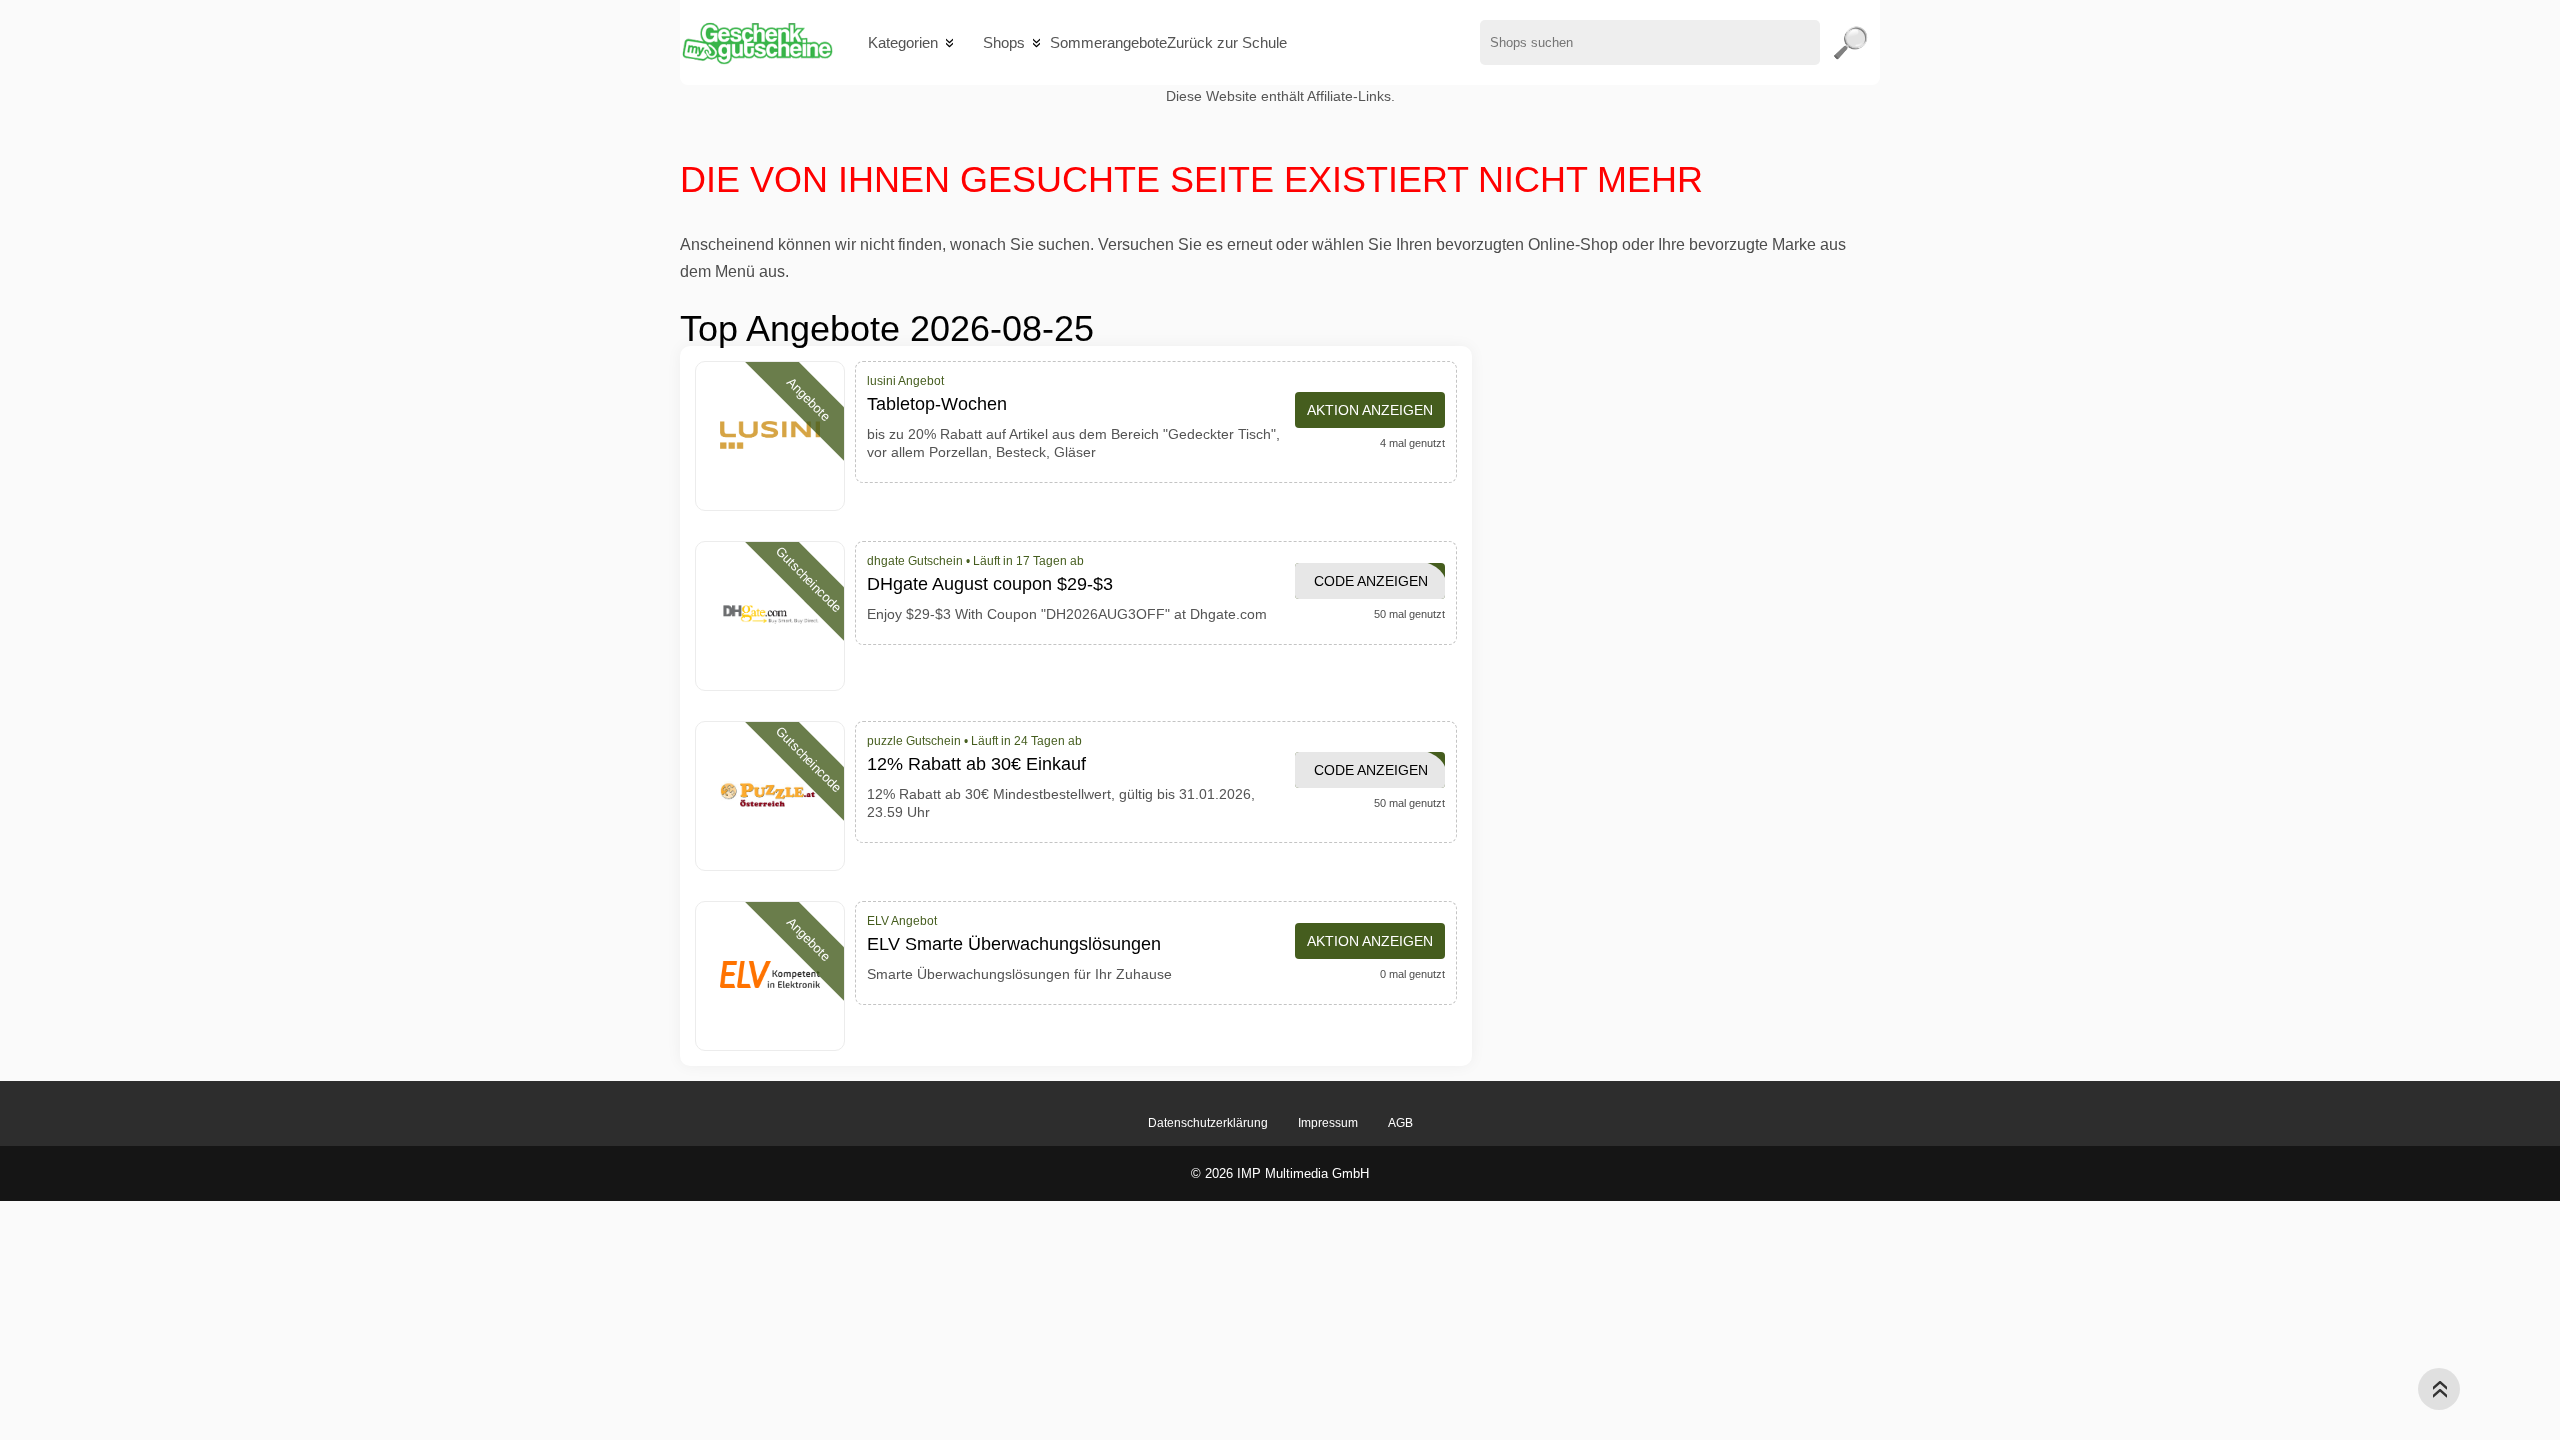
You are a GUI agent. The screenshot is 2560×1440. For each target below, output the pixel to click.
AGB (1400, 1123)
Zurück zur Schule (1227, 42)
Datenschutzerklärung (1208, 1123)
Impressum (1328, 1123)
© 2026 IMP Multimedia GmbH (1280, 1173)
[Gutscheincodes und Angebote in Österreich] (756, 42)
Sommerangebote (1108, 42)
